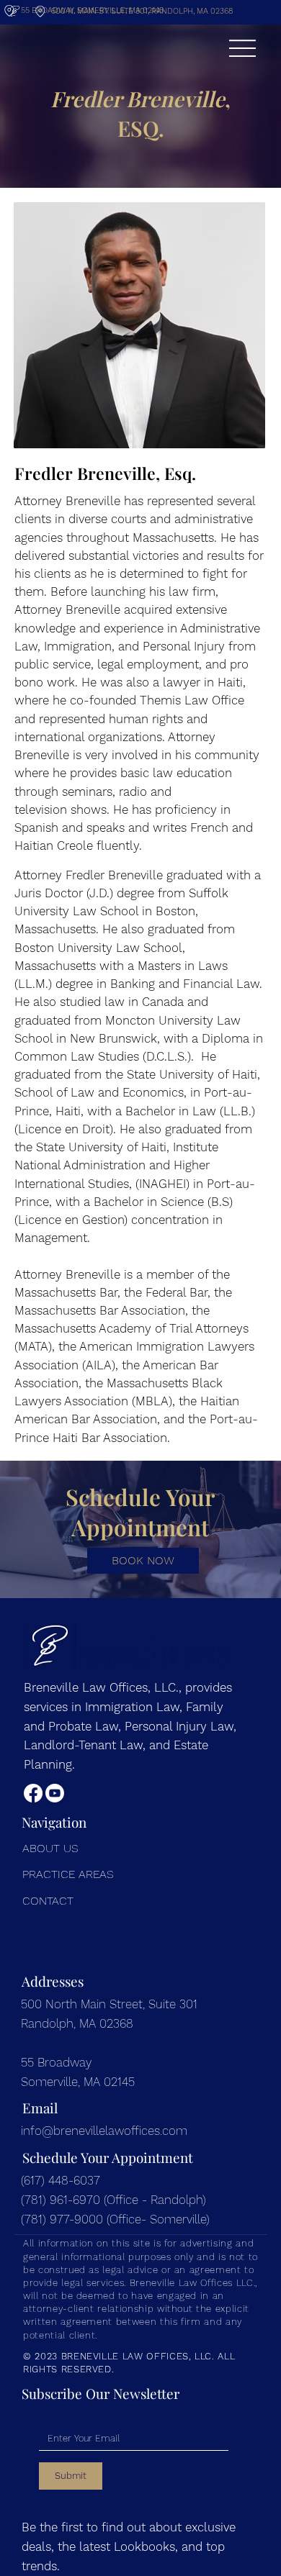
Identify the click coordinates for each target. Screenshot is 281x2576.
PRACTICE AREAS (68, 1874)
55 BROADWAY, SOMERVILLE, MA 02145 (92, 10)
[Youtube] (55, 1793)
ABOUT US (50, 1848)
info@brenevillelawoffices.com (104, 2131)
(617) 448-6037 (62, 2180)
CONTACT (48, 1901)
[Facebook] (33, 1793)
